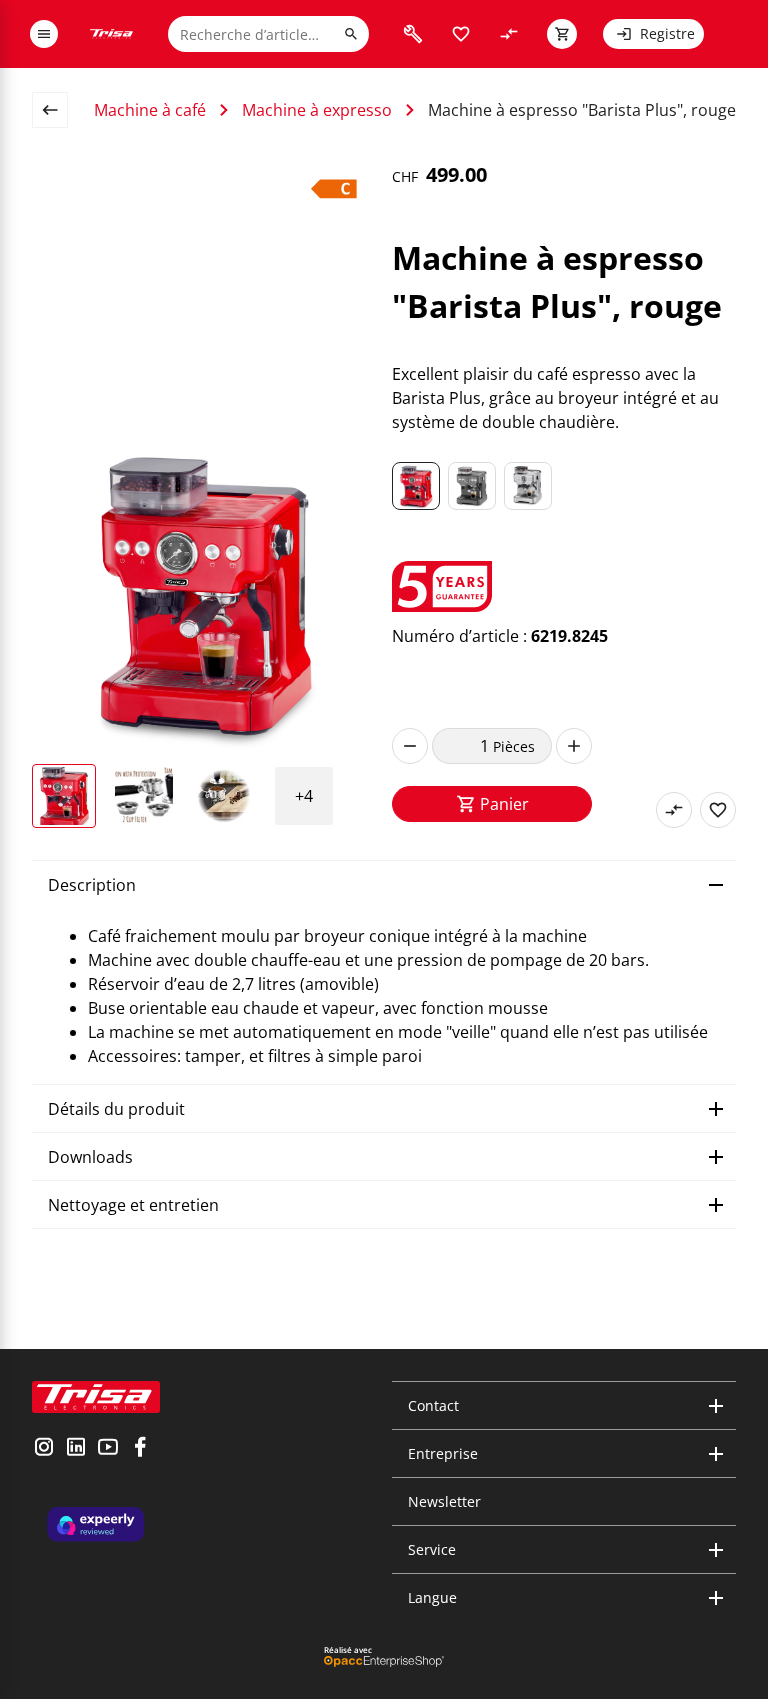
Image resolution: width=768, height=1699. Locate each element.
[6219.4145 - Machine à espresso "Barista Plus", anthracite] (472, 486)
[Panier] (562, 34)
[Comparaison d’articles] (509, 34)
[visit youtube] (108, 1449)
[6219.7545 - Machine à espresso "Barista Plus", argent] (528, 486)
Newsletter (444, 1501)
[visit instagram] (44, 1449)
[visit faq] (413, 34)
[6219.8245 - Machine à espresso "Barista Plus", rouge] (416, 486)
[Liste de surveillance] (461, 34)
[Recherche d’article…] (351, 34)
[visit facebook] (140, 1449)
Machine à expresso (317, 110)
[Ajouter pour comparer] (674, 810)
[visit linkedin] (76, 1449)
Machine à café (150, 110)
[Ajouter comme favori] (718, 810)
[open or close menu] (44, 34)
